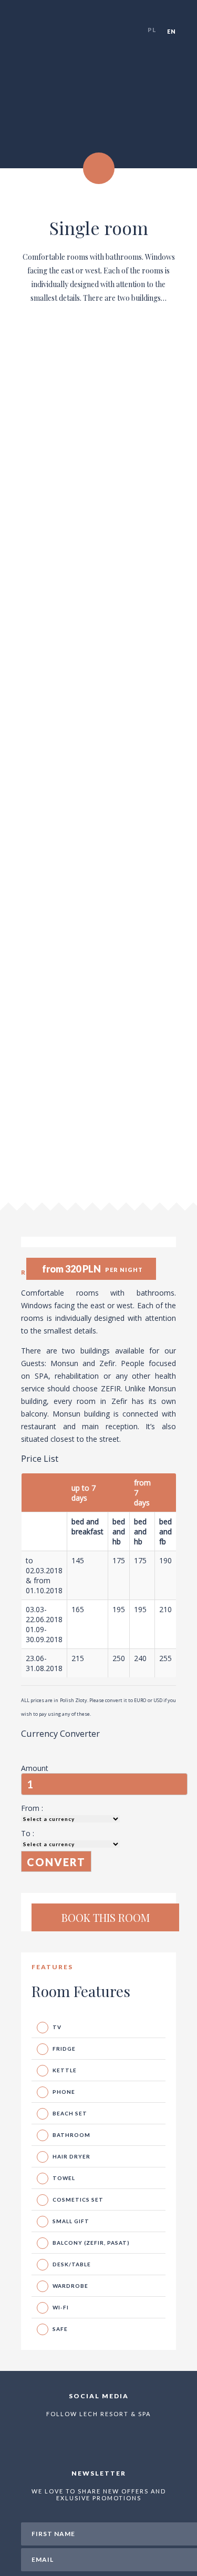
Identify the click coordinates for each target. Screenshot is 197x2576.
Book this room (106, 1917)
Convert (56, 1862)
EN (172, 31)
